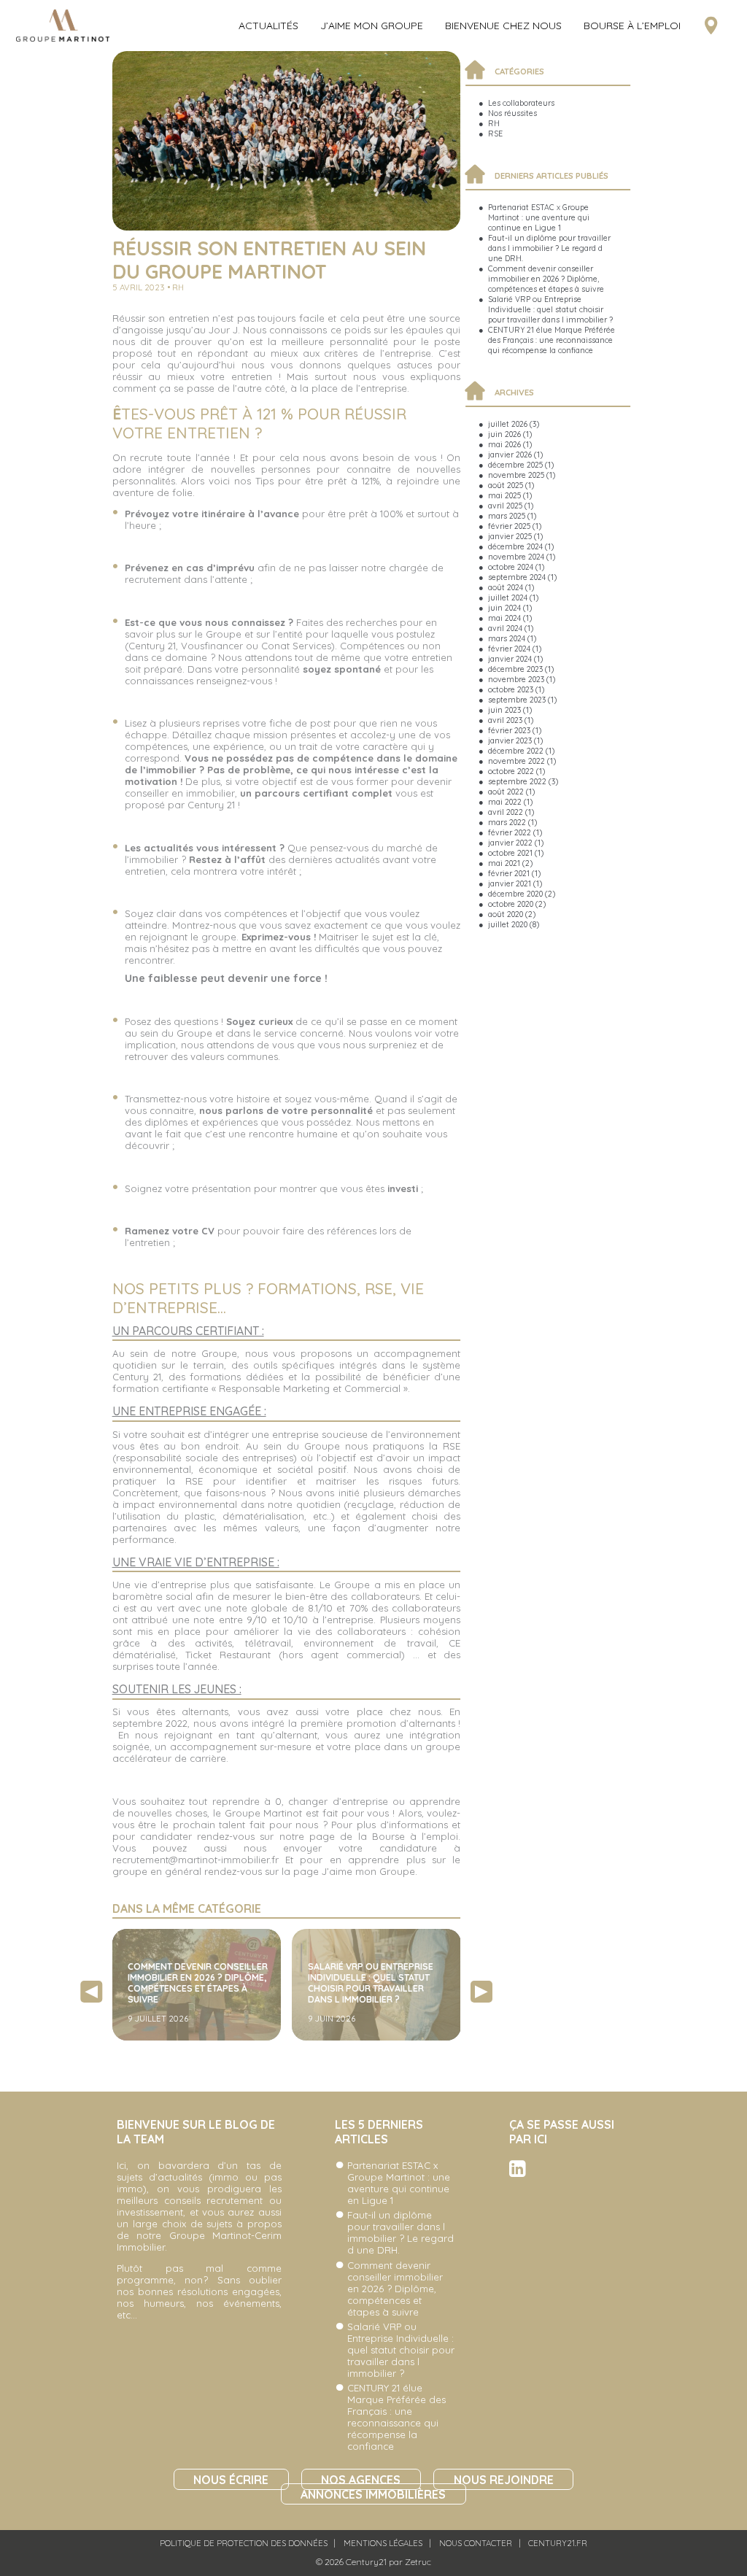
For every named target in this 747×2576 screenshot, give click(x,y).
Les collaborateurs (521, 103)
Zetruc (418, 2562)
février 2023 (509, 730)
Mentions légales (383, 2543)
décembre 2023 (515, 669)
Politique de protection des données (244, 2543)
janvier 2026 (510, 455)
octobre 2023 (511, 689)
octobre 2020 (511, 904)
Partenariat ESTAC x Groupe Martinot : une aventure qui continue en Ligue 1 (539, 217)
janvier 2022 (510, 843)
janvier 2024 (510, 659)
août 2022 (506, 792)
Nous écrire (231, 2479)
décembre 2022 (516, 751)
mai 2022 (505, 802)
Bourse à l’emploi (632, 26)
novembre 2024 (516, 557)
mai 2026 (504, 444)
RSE (495, 134)
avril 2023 (505, 720)
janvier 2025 (510, 536)
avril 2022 (506, 812)
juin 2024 (504, 608)
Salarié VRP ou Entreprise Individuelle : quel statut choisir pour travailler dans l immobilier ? (550, 309)
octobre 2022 (511, 771)
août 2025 (506, 485)
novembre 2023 (516, 679)
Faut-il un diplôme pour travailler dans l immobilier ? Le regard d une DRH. (549, 248)
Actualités (268, 26)
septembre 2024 (517, 577)
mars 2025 (507, 516)
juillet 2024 (508, 597)
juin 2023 (504, 710)
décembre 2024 (515, 546)
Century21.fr (558, 2543)
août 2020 (506, 914)
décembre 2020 (515, 894)
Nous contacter (476, 2543)
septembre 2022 (517, 781)
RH (494, 123)
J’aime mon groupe (372, 26)
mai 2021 (504, 863)
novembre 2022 (516, 761)
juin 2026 (504, 434)
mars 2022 (507, 822)
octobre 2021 (510, 853)
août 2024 (506, 587)
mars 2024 (507, 638)
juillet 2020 (508, 924)
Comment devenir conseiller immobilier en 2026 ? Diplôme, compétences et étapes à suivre (546, 279)
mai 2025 (504, 495)
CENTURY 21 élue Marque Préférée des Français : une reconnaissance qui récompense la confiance (551, 340)
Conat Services (296, 646)
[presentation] (91, 1992)
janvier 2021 (510, 883)
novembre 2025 (516, 475)
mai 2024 (504, 618)
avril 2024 (505, 628)
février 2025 (509, 526)
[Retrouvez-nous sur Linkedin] (518, 2173)
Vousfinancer (212, 646)
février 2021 (509, 873)
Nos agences (361, 2479)
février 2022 (510, 832)
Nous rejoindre (504, 2479)
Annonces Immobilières (373, 2494)
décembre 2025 (515, 465)
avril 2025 (505, 506)
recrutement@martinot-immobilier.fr (196, 1860)
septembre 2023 (517, 700)
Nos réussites (512, 113)
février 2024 (509, 649)
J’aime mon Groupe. (369, 1871)
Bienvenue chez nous (503, 26)
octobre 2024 (511, 567)
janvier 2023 (510, 740)
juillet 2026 (508, 424)
